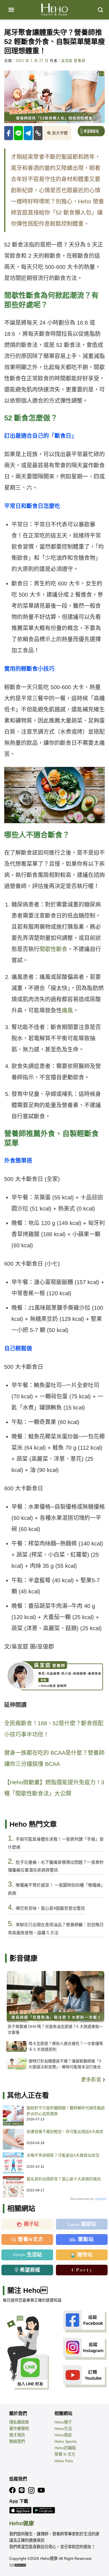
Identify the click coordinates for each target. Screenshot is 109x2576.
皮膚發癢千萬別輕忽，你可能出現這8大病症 (65, 2132)
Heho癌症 (63, 2435)
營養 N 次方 (65, 2454)
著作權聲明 (19, 2429)
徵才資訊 (17, 2435)
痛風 (67, 1010)
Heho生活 (63, 2429)
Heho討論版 (65, 2448)
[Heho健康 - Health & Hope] (54, 10)
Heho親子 (63, 2422)
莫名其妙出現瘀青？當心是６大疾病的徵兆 (64, 2179)
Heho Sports (66, 2441)
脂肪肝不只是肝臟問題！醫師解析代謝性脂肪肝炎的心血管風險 (66, 2111)
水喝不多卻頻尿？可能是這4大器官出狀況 (63, 2155)
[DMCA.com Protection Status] (18, 2565)
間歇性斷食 (53, 949)
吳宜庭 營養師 (73, 61)
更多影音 (92, 2080)
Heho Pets (64, 2461)
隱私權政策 (19, 2422)
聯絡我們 (17, 2441)
